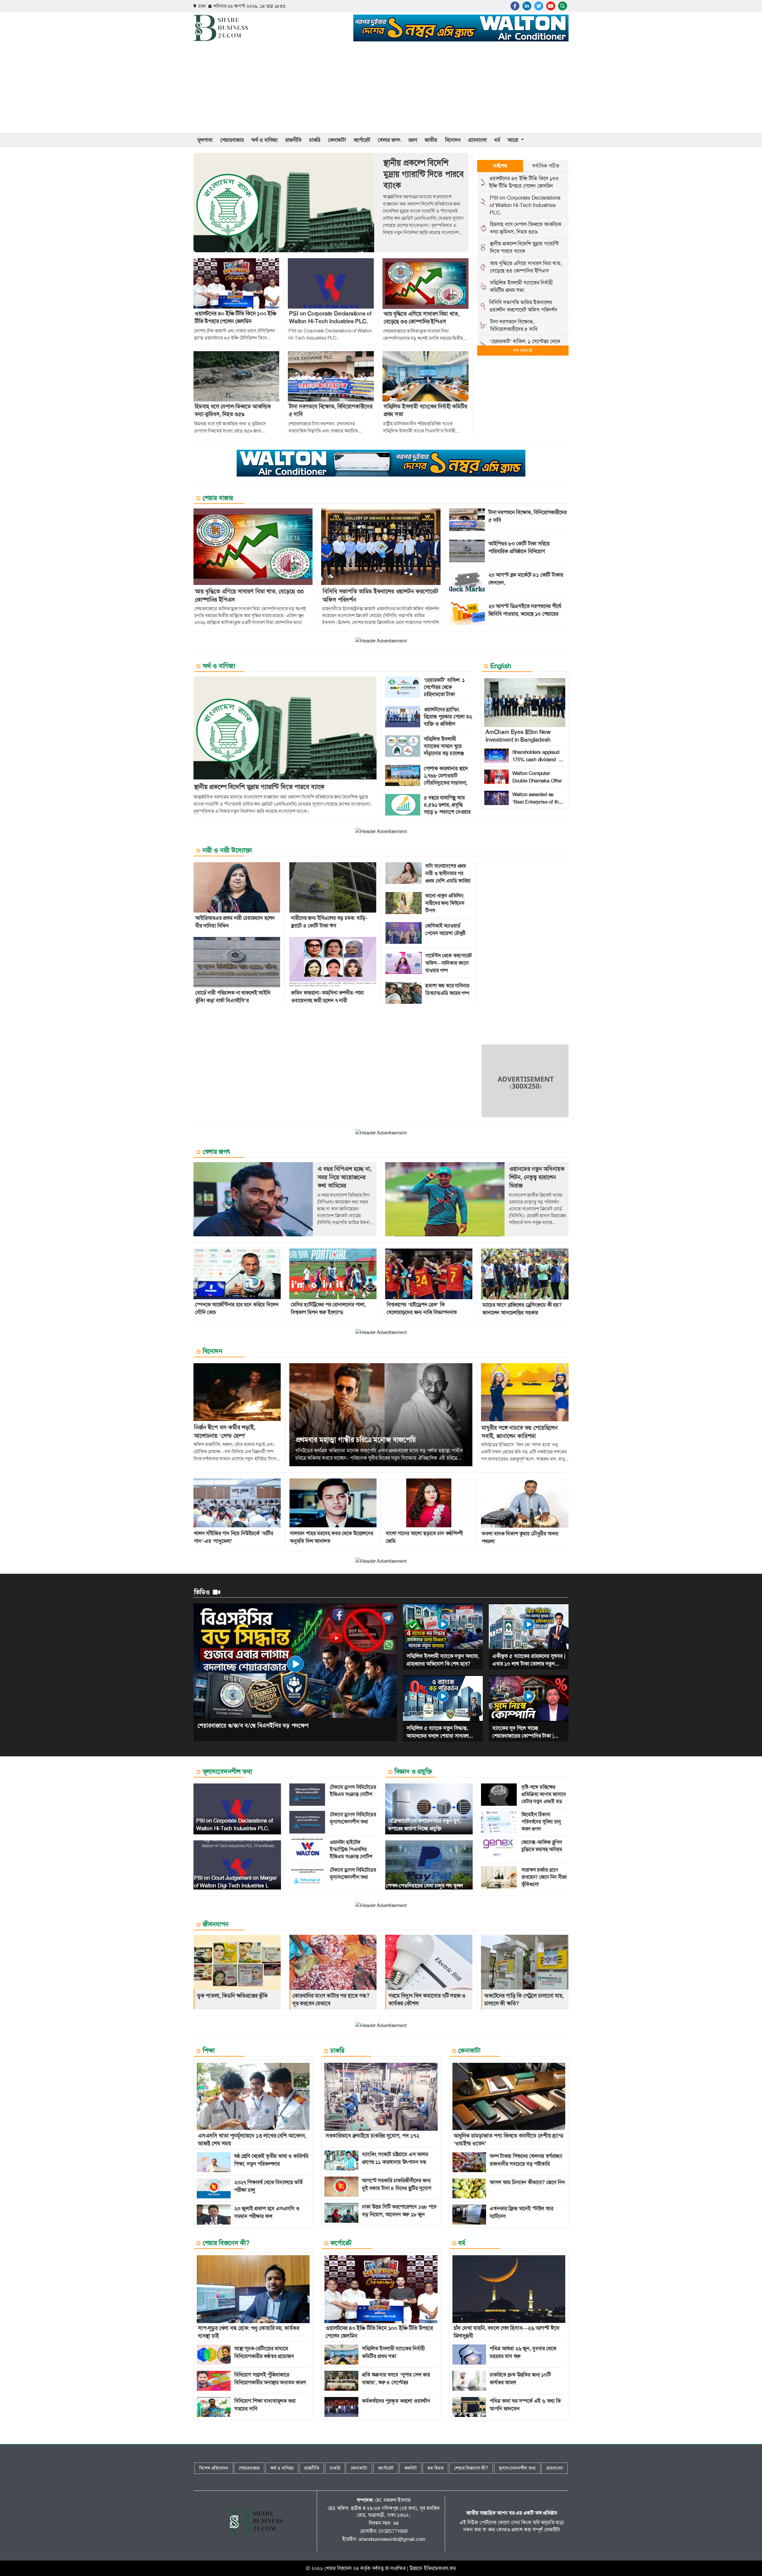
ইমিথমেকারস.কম (440, 2568)
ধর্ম (497, 140)
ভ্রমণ (413, 140)
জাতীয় (431, 140)
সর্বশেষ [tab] (500, 166)
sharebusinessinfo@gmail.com (392, 2539)
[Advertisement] (381, 88)
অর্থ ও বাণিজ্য (264, 140)
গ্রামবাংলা (477, 140)
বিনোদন (453, 140)
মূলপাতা (205, 140)
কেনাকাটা (337, 140)
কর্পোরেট (362, 140)
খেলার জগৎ (389, 140)
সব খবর (521, 350)
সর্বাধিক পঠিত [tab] (546, 166)
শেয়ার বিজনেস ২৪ (342, 2568)
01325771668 (393, 2531)
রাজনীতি (293, 140)
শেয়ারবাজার (232, 140)
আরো (513, 140)
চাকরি (315, 140)
